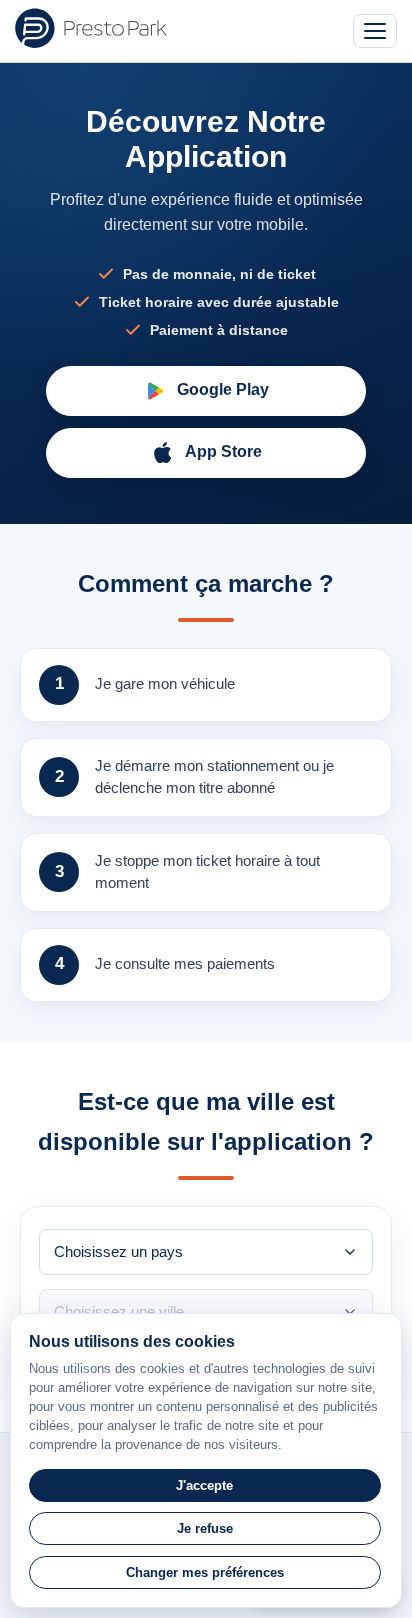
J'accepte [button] (204, 1485)
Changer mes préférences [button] (205, 1572)
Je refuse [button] (205, 1528)
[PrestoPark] (91, 28)
